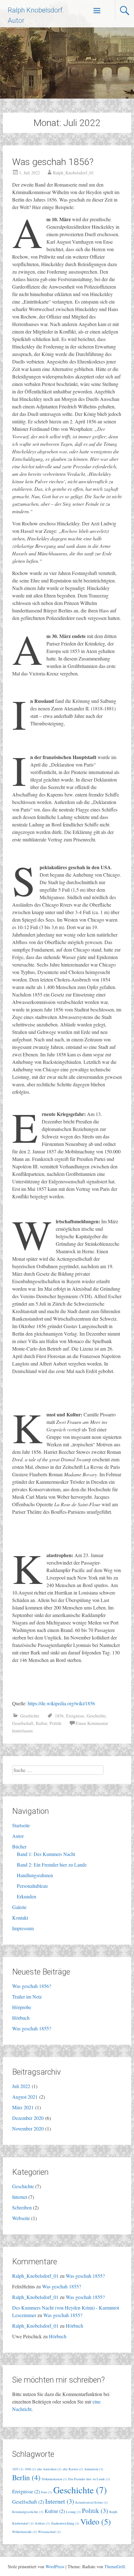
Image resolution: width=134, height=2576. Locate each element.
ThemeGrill (115, 2566)
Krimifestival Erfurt (92, 2502)
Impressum (23, 1928)
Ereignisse (75, 1716)
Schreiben (22, 2207)
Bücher (19, 1846)
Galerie (19, 1907)
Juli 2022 (21, 2086)
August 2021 (25, 2097)
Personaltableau (32, 1886)
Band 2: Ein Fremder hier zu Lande (52, 1865)
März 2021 (23, 2107)
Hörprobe (22, 2007)
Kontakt (20, 1918)
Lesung (73, 2512)
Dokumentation (54, 2479)
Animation (94, 2469)
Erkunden (26, 1896)
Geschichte (30, 1716)
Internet (20, 2197)
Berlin (26, 2477)
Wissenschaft (49, 2532)
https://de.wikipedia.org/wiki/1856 (61, 1703)
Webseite (21, 2218)
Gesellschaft (23, 1723)
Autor (18, 1836)
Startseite (21, 1825)
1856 (59, 1716)
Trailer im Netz (27, 1997)
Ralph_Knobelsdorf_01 (73, 173)
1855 (18, 2469)
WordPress (55, 2566)
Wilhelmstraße (24, 2532)
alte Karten (73, 2469)
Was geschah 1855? (32, 2028)
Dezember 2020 (28, 2118)
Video (96, 2521)
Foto (47, 2492)
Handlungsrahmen (35, 1875)
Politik (55, 1723)
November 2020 (28, 2128)
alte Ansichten (49, 2469)
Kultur (41, 1723)
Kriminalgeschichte (28, 2512)
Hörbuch (21, 2018)
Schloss (42, 2523)
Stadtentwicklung (65, 2523)
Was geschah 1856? (53, 162)
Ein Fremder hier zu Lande (89, 2479)
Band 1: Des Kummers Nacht (46, 1854)
